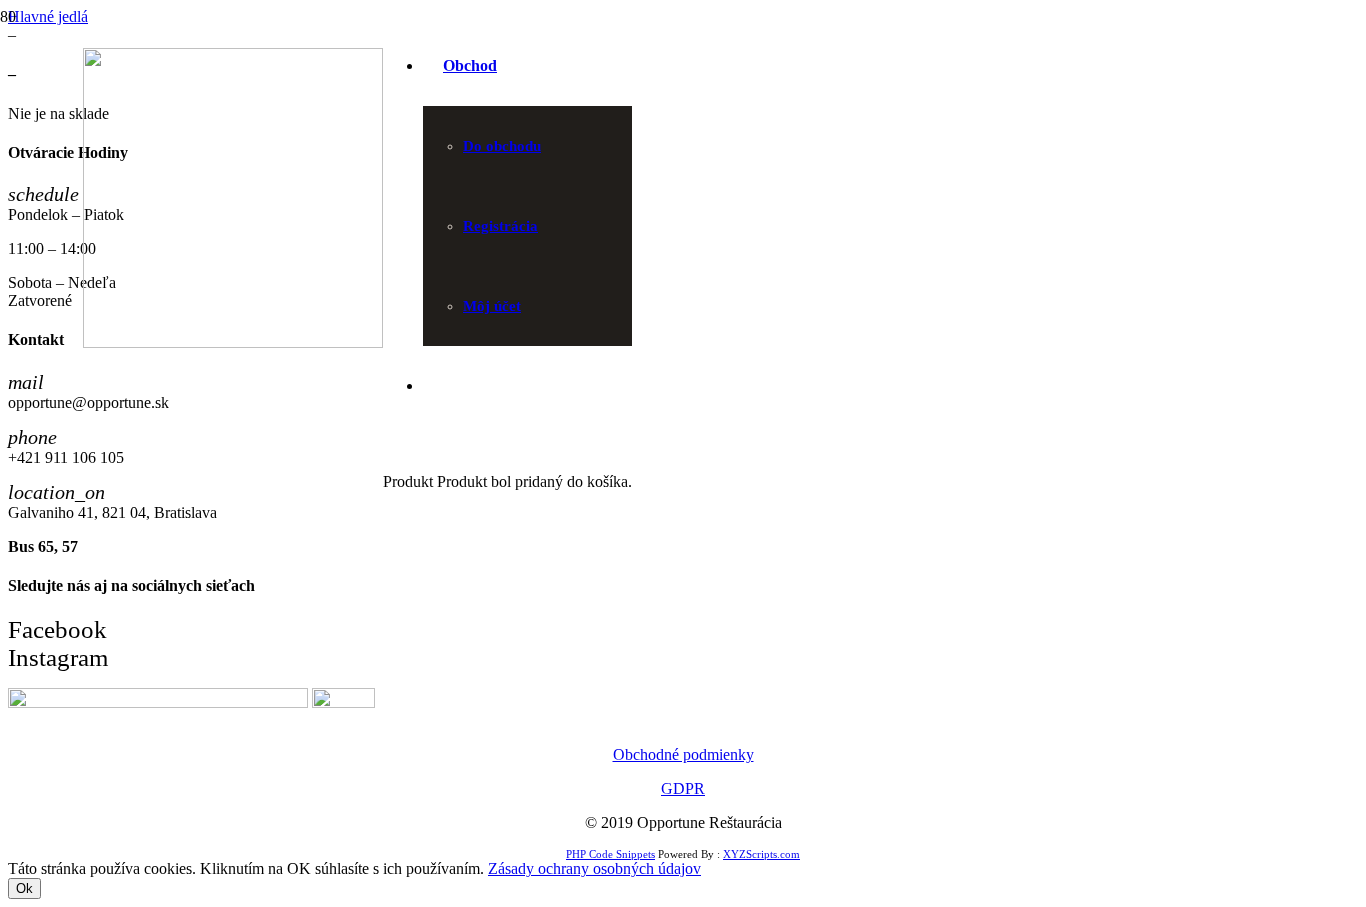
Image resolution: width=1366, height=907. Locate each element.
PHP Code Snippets (610, 854)
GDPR (683, 788)
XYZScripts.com (761, 854)
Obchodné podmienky (683, 754)
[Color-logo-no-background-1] (233, 342)
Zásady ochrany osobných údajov (594, 868)
